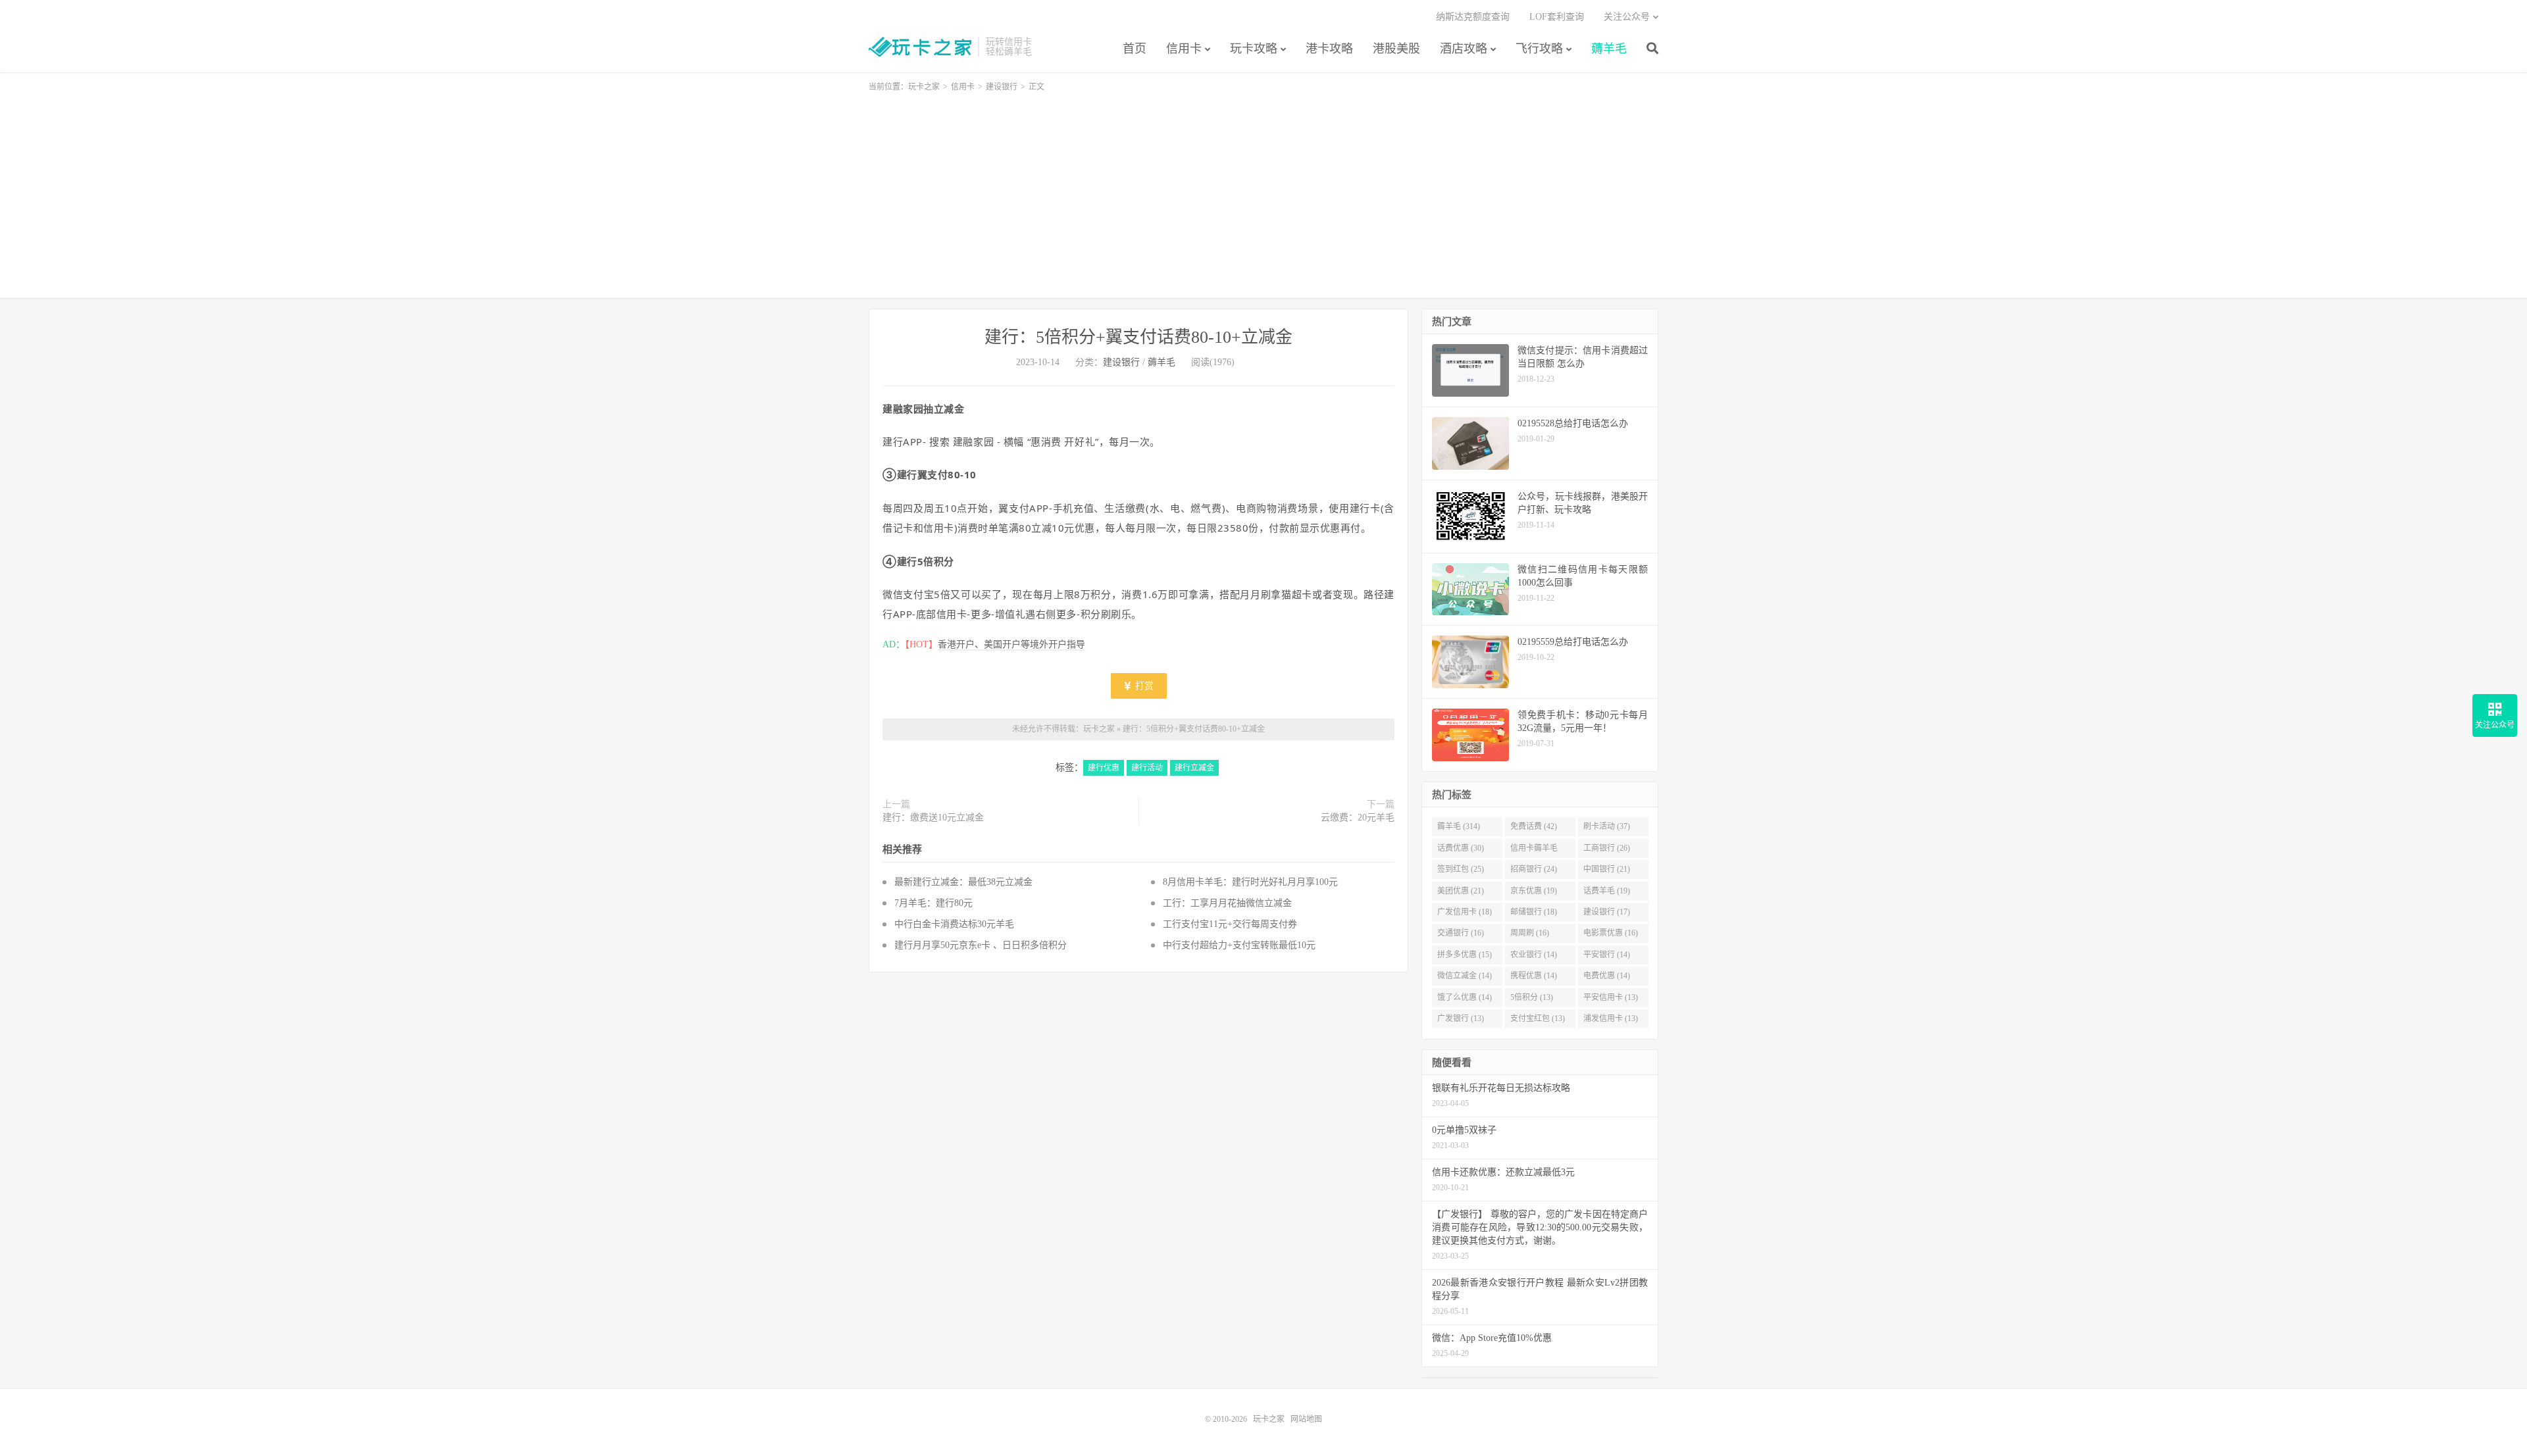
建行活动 (1147, 768)
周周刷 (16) (1530, 933)
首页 (1135, 49)
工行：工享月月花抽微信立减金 (1227, 903)
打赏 (1143, 686)
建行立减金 (1194, 768)
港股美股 (1396, 49)
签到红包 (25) (1461, 869)
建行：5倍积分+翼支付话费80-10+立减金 (1138, 337)
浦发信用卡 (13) (1611, 1018)
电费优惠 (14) (1607, 976)
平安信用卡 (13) (1611, 997)
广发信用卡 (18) (1465, 912)
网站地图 (1306, 1419)
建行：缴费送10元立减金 (933, 817)
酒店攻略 (1464, 49)
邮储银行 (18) (1534, 912)
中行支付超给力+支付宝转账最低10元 (1239, 945)
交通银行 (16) (1461, 933)
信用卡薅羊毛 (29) (1534, 851)
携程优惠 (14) (1534, 976)
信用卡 (1184, 49)
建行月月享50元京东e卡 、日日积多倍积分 (981, 945)
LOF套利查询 (1557, 17)
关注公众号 (1627, 17)
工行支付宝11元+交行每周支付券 (1230, 924)
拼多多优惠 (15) (1465, 955)
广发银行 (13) (1461, 1018)
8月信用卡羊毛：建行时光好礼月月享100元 (1250, 882)
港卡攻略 (1329, 49)
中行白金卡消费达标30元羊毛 (954, 924)
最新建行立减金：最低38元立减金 (963, 882)
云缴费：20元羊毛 (1358, 817)
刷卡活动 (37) (1607, 826)
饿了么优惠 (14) (1465, 997)
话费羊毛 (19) (1607, 891)
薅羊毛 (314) (1459, 826)
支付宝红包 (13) (1538, 1018)
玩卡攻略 (1254, 49)
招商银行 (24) (1534, 869)
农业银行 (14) (1534, 955)
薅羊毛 (1609, 49)
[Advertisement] (1263, 189)
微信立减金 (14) (1465, 976)
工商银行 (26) (1607, 848)
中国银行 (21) (1607, 869)
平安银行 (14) (1607, 955)
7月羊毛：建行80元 (933, 903)
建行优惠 (1104, 768)
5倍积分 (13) (1532, 997)
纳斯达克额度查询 (1473, 17)
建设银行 (1002, 87)
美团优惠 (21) (1461, 891)
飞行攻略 (1539, 49)
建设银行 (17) (1607, 912)
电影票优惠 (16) (1611, 933)
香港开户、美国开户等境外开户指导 (1011, 644)
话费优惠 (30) (1461, 848)
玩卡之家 (920, 47)
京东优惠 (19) (1534, 891)
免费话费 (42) (1534, 826)
